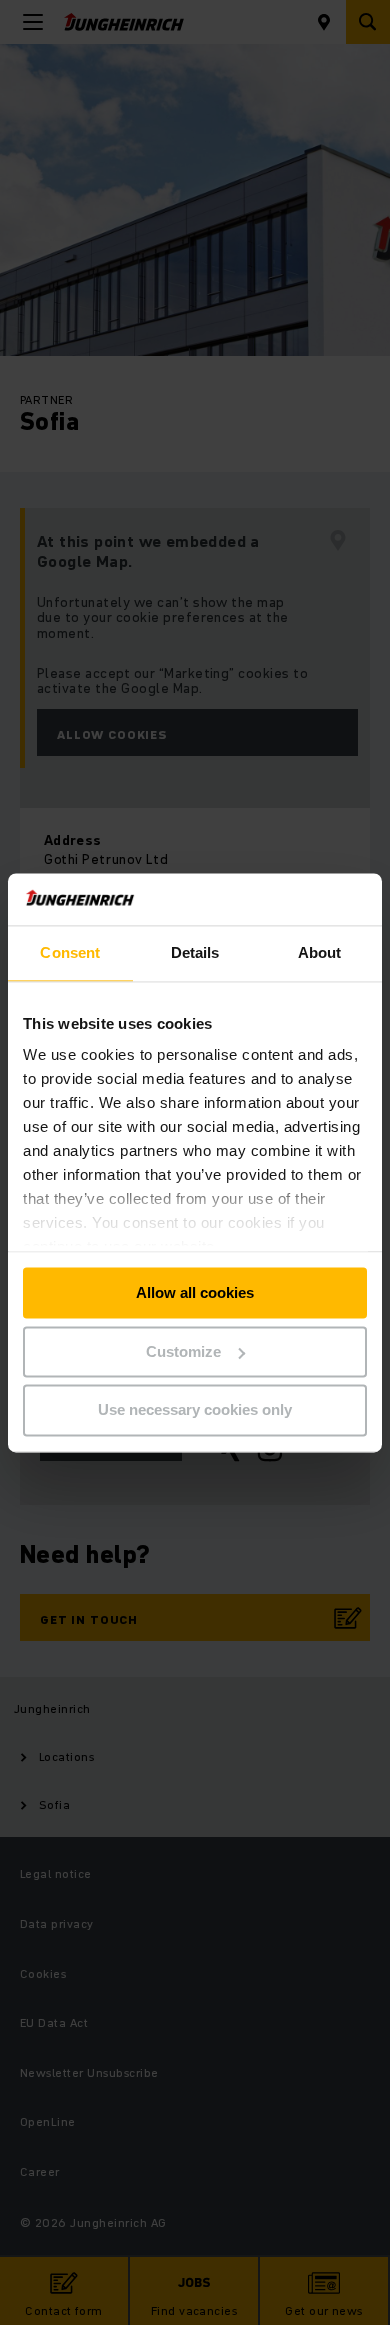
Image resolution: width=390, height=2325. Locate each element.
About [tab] (320, 952)
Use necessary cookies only (195, 1410)
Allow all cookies (195, 1292)
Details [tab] (195, 952)
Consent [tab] (70, 952)
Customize (183, 1351)
